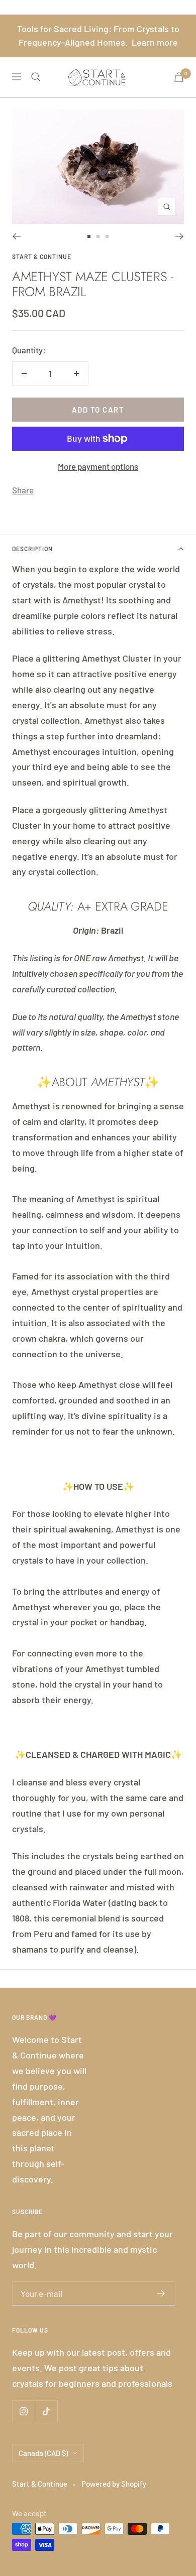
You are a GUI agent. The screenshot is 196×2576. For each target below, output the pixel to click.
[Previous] (16, 236)
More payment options (98, 466)
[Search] (36, 77)
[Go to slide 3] (107, 236)
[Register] (161, 2293)
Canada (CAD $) (43, 2453)
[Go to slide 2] (98, 236)
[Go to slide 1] (89, 236)
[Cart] (179, 77)
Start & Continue (42, 256)
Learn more (155, 42)
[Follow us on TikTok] (46, 2412)
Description (32, 549)
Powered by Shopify (114, 2484)
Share (23, 490)
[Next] (180, 236)
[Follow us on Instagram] (23, 2412)
